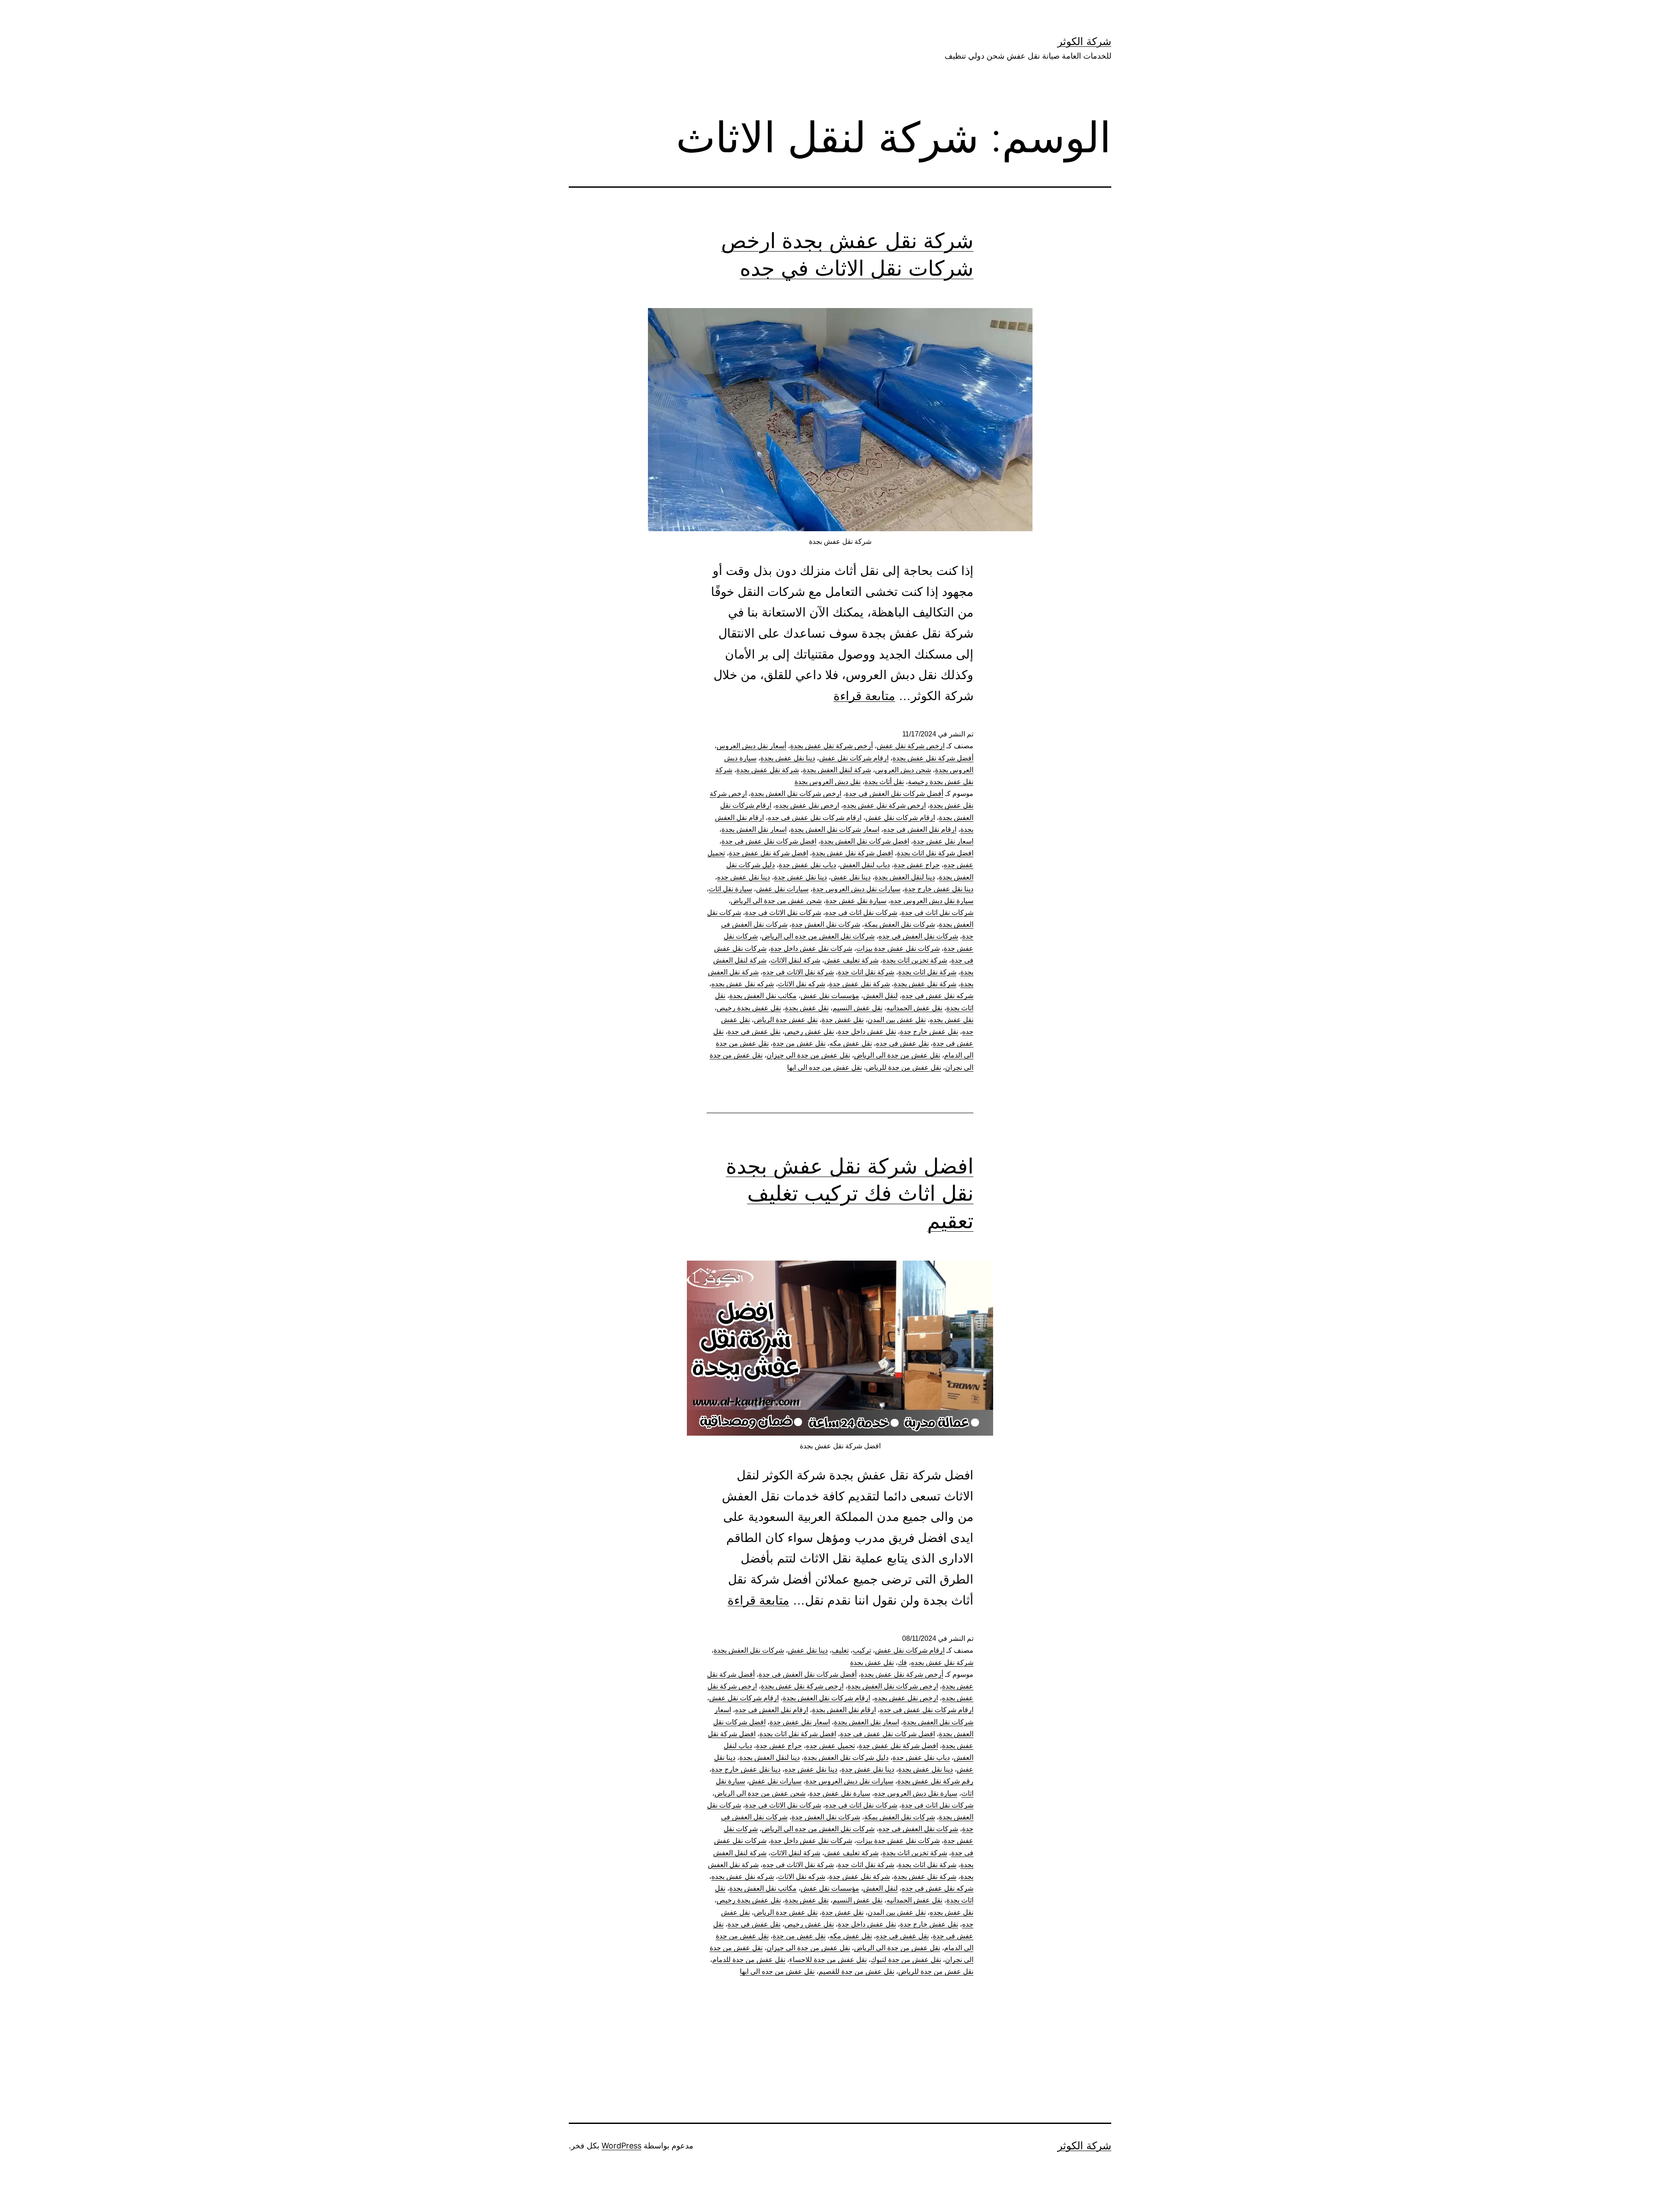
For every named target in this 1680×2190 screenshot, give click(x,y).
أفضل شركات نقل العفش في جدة (894, 794)
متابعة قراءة (864, 696)
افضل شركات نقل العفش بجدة (865, 841)
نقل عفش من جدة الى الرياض (897, 1055)
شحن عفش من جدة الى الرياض (776, 901)
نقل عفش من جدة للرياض (903, 1067)
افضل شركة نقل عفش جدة (768, 853)
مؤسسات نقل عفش (830, 996)
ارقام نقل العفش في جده (920, 829)
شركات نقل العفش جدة (826, 924)
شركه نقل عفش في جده (938, 996)
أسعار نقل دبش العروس (751, 746)
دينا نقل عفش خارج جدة (939, 889)
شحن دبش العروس (903, 770)
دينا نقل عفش (851, 877)
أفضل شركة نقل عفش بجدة (933, 758)
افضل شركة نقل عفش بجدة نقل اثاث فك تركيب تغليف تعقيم (850, 1193)
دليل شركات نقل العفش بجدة (846, 1757)
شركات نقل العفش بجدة (749, 1650)
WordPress (621, 2146)
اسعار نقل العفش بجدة (754, 829)
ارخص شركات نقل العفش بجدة (796, 794)
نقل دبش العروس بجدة (828, 782)
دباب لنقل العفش (865, 865)
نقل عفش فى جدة (754, 1032)
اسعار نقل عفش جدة (943, 841)
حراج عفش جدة (917, 865)
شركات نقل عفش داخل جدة (811, 948)
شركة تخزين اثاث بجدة (915, 960)
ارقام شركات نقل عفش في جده (815, 818)
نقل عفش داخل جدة (867, 1032)
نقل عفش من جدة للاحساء (828, 1960)
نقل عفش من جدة (799, 1043)
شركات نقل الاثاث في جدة (783, 913)
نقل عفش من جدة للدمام (749, 1960)
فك (902, 1663)
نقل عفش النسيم (857, 1008)
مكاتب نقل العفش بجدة (763, 996)
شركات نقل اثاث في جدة (937, 913)
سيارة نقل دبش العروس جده (932, 901)
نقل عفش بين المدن (897, 1020)
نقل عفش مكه (851, 1043)
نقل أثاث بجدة (884, 782)
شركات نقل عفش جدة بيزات (898, 948)
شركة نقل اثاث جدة (866, 972)
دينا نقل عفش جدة (800, 877)
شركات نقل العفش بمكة (899, 924)
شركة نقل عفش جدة (859, 984)
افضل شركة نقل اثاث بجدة (935, 853)
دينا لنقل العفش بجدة (905, 877)
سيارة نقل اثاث (730, 889)
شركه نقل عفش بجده (743, 984)
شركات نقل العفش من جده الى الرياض (818, 936)
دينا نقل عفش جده (744, 877)
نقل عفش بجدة (807, 1008)
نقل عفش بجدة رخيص (749, 1008)
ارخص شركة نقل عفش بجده (884, 805)
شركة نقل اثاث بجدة (927, 972)
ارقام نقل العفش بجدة (844, 1710)
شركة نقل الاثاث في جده (798, 972)
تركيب (862, 1650)
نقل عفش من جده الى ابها (824, 1067)
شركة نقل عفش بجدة (768, 770)
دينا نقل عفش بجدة (788, 758)
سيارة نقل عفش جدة (856, 901)
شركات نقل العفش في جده (918, 936)
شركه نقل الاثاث (801, 984)
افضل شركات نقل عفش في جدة (769, 841)
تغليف (840, 1650)
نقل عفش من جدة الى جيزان (808, 1055)
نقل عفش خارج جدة (929, 1032)
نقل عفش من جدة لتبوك (906, 1960)
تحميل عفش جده (830, 1746)
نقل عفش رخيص (809, 1032)
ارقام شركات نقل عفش (854, 758)
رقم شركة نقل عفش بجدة (935, 1781)
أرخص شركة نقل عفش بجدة (831, 746)
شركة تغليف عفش (851, 960)
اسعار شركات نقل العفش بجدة (835, 829)
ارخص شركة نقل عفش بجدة (802, 1686)
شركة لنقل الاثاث (795, 960)
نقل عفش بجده (952, 1020)
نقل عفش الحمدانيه (914, 1008)
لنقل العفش (880, 996)
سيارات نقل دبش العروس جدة (856, 889)
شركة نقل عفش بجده (942, 1663)
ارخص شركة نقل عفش (911, 746)
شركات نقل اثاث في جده (861, 913)
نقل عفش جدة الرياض (786, 1020)
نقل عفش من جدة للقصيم (856, 1971)
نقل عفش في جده (902, 1043)
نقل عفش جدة (843, 1020)
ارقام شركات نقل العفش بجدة (826, 1698)
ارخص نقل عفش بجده (807, 805)
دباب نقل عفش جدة (807, 865)
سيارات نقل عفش (782, 889)
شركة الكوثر (1084, 41)
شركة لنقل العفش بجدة (837, 770)
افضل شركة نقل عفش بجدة (852, 853)
